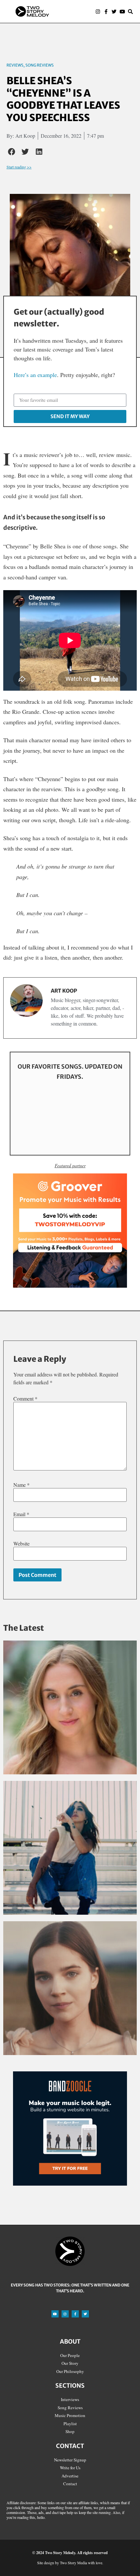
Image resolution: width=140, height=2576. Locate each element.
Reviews (15, 65)
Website (21, 1544)
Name (21, 1485)
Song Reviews (40, 65)
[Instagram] (98, 12)
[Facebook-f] (106, 12)
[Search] (130, 12)
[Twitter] (114, 12)
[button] (73, 12)
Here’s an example (35, 375)
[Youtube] (122, 12)
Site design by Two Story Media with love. (70, 2563)
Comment (25, 1399)
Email (21, 1514)
